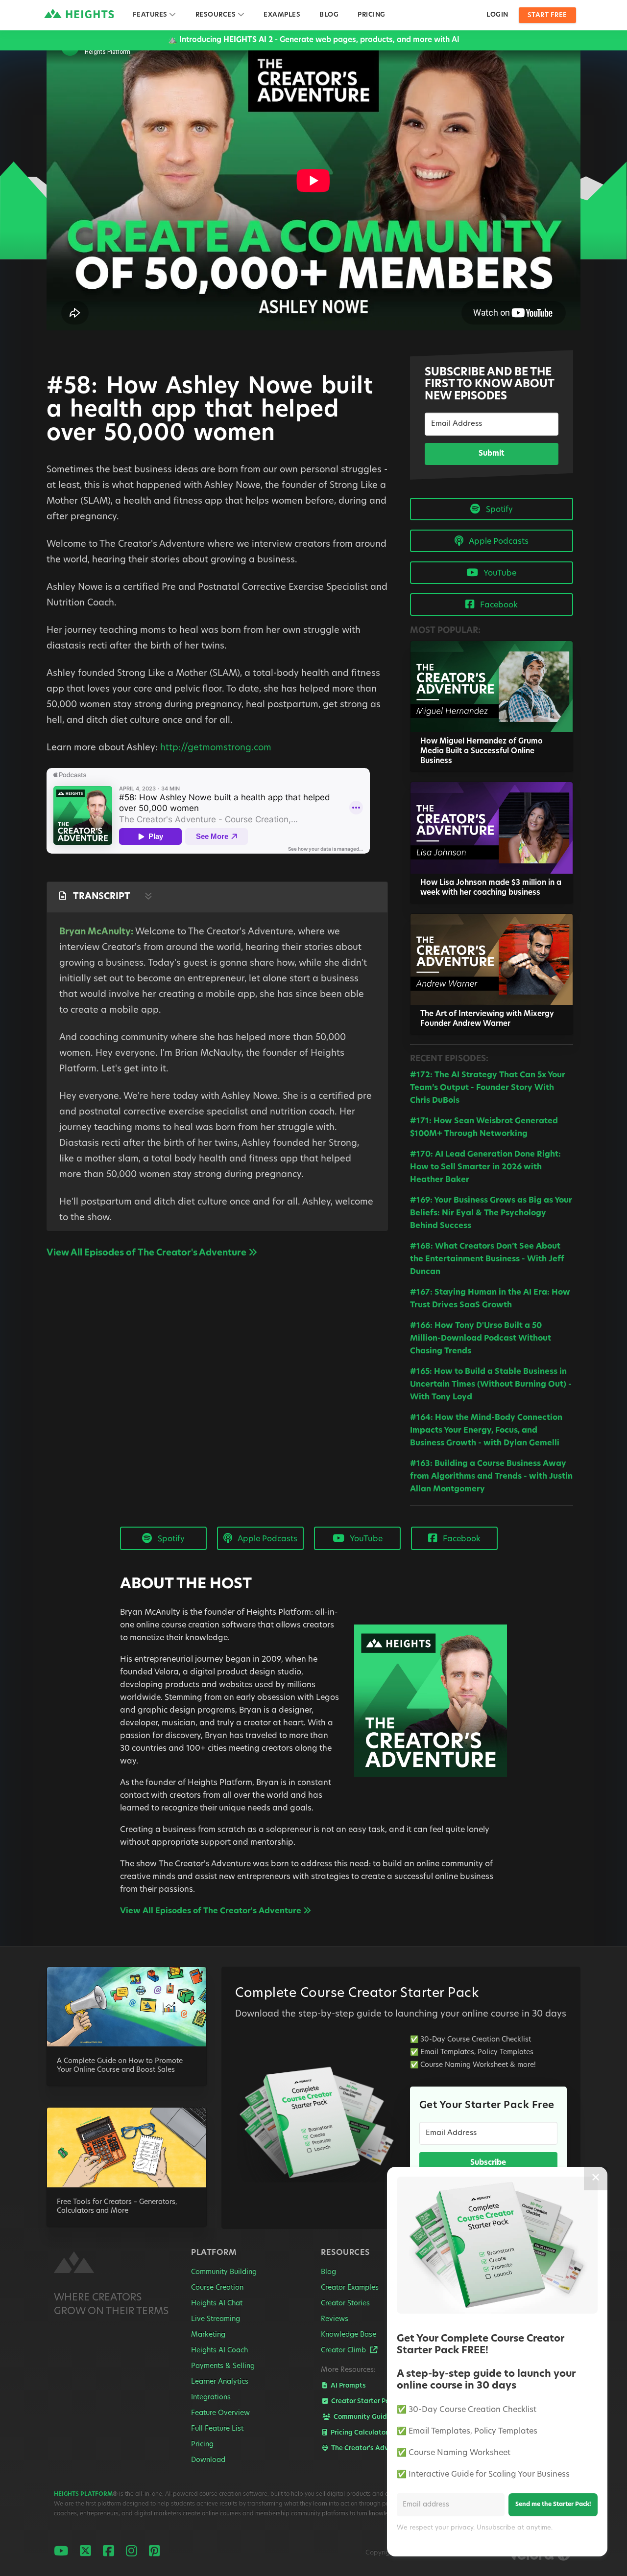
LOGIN (497, 15)
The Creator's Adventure (370, 2448)
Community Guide (362, 2417)
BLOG (329, 15)
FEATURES (159, 15)
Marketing (208, 2335)
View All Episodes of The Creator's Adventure (147, 1253)
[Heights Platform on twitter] (85, 2552)
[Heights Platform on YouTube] (61, 2552)
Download (208, 2460)
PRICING (372, 15)
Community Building (224, 2272)
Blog (328, 2272)
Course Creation (217, 2288)
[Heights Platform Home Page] (78, 2264)
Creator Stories (345, 2304)
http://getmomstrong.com (216, 748)
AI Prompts (348, 2386)
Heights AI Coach (219, 2351)
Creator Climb (344, 2351)
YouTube (499, 574)
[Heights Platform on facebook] (109, 2552)
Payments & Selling (223, 2366)
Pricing (202, 2445)
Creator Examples (350, 2288)
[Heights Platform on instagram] (132, 2552)
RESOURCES (225, 15)
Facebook (498, 605)
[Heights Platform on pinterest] (155, 2552)
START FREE (547, 15)
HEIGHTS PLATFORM (83, 2494)
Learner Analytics (220, 2382)
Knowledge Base (349, 2335)
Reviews (335, 2319)
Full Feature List (217, 2429)
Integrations (211, 2398)
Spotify (498, 510)
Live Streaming (216, 2319)
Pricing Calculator (359, 2433)
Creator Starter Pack (363, 2402)
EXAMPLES (282, 15)
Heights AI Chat (217, 2304)
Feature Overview (220, 2413)
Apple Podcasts (498, 542)
